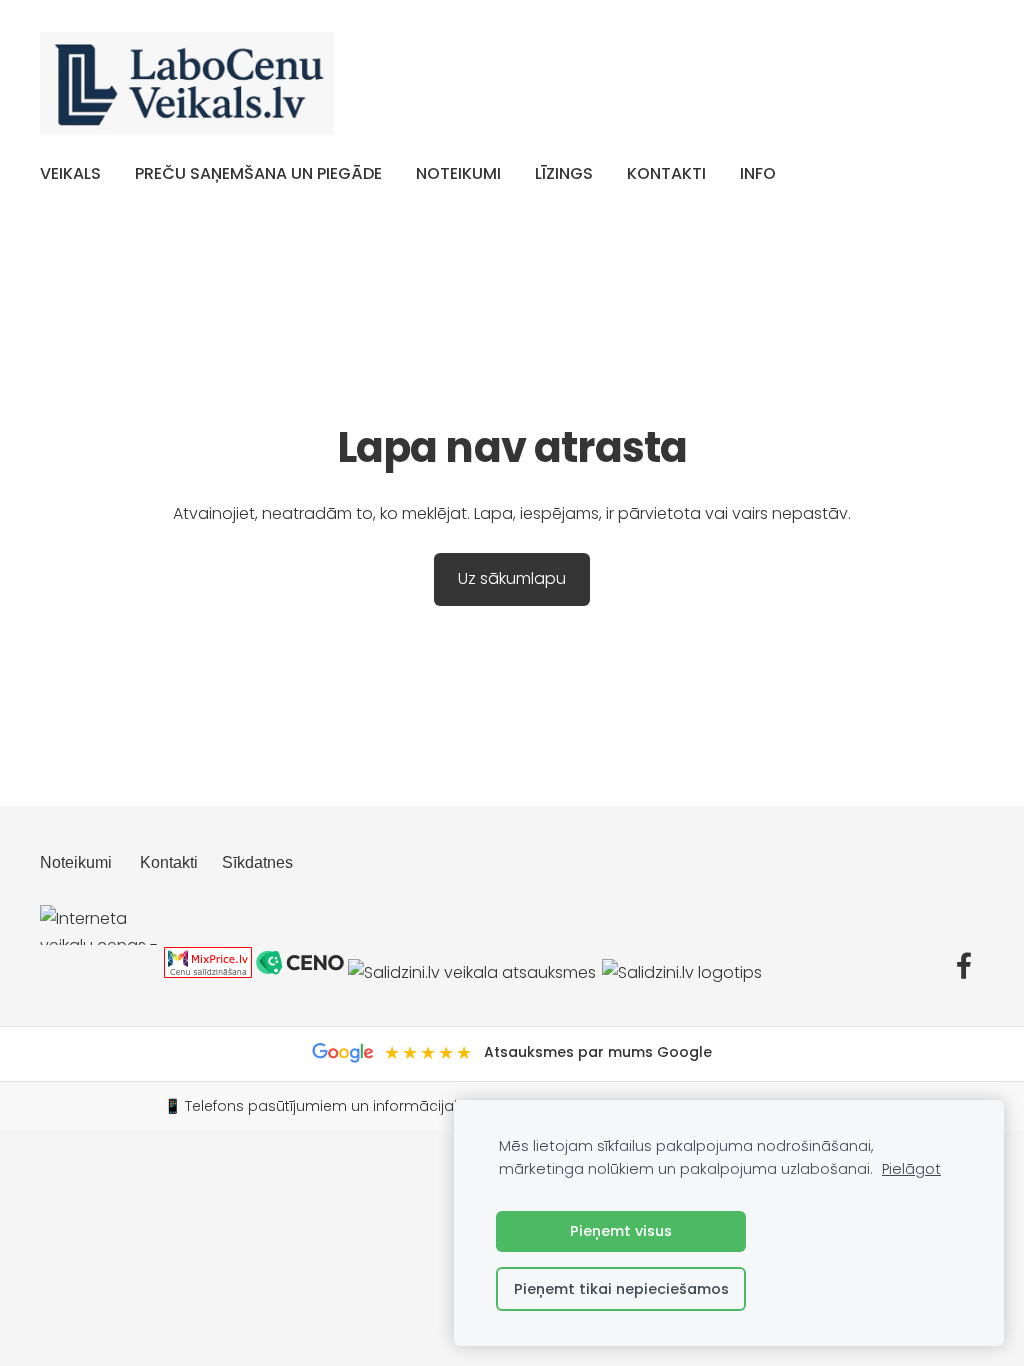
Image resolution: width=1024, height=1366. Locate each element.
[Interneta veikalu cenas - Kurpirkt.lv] (100, 972)
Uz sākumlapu (512, 578)
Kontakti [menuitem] (666, 173)
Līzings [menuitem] (564, 173)
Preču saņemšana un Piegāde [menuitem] (258, 173)
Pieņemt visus (621, 1231)
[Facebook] (964, 965)
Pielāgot (911, 1169)
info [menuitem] (758, 173)
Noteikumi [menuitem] (458, 173)
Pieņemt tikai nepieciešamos (621, 1289)
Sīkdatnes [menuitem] (257, 862)
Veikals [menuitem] (70, 173)
